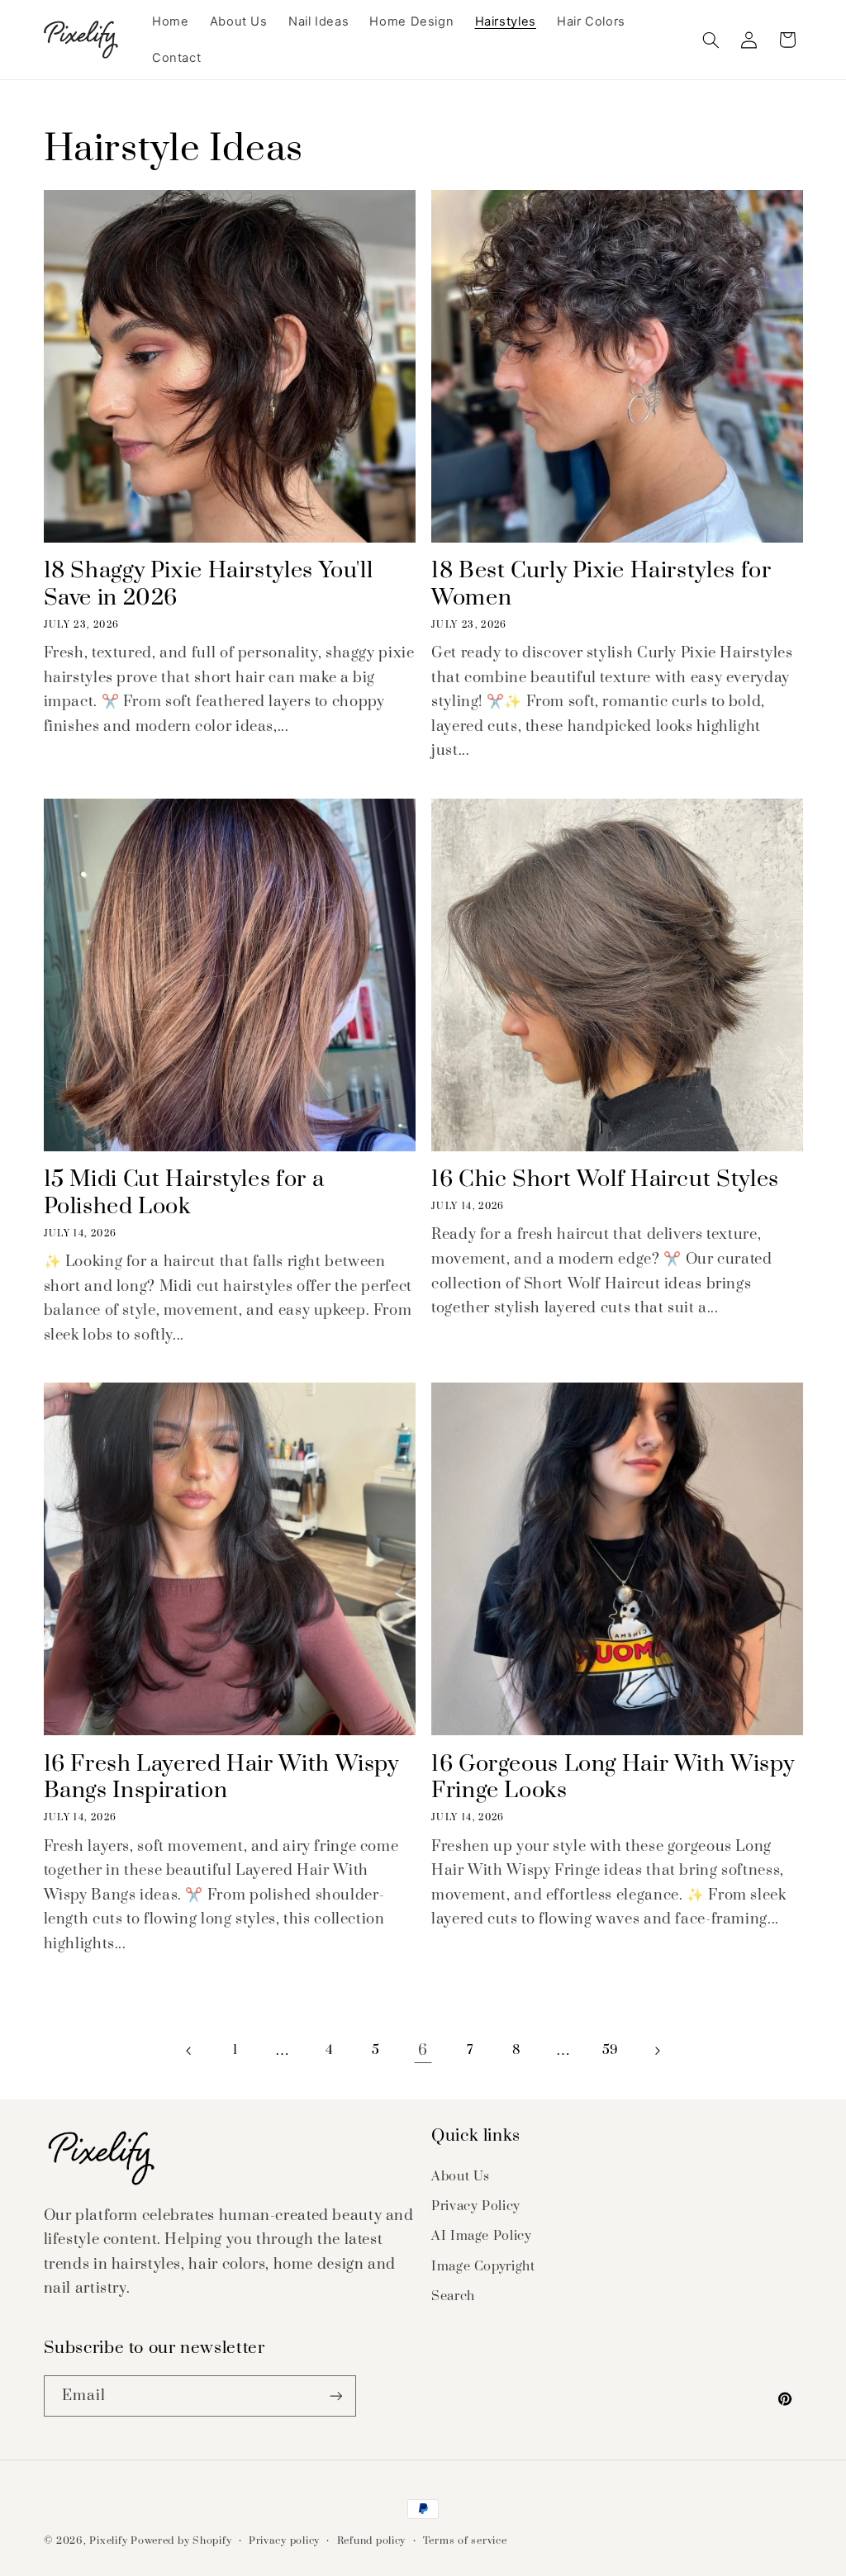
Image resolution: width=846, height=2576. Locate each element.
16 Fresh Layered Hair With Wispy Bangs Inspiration (221, 1778)
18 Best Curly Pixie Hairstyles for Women (601, 585)
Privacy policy (284, 2541)
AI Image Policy (481, 2236)
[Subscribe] (335, 2396)
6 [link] (423, 2050)
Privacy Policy (476, 2206)
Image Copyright (483, 2266)
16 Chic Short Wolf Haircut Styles (605, 1180)
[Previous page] (188, 2051)
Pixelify (108, 2541)
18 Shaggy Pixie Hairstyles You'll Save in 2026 (209, 585)
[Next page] (657, 2051)
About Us (461, 2176)
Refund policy (372, 2541)
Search (453, 2296)
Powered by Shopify (181, 2541)
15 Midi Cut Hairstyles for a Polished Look (184, 1193)
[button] (711, 40)
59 (611, 2050)
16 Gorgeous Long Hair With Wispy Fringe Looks (613, 1778)
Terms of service (465, 2541)
